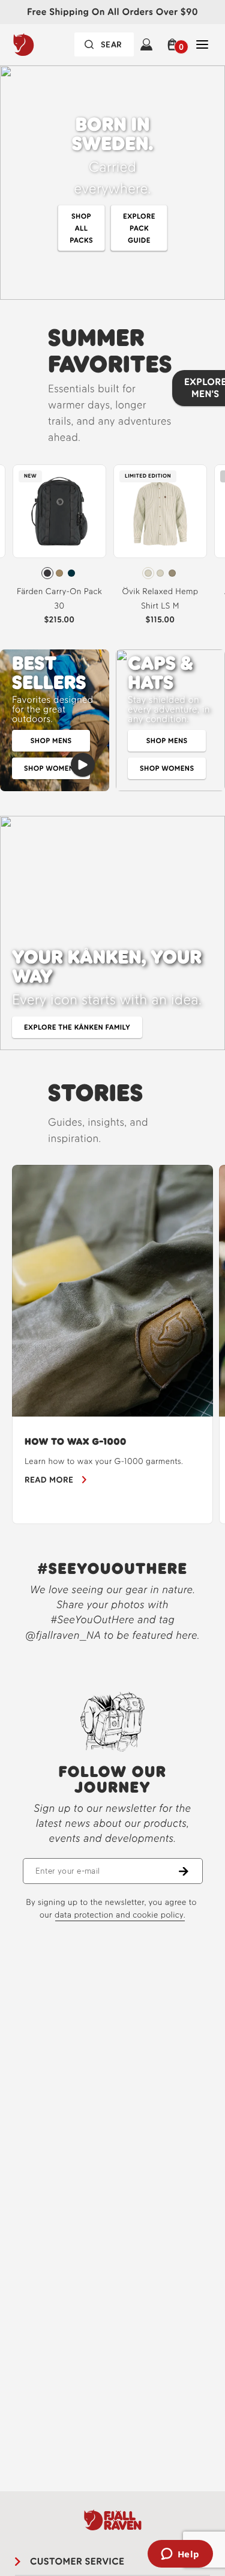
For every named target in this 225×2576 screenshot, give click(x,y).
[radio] (47, 573)
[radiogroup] (59, 573)
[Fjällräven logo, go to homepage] (45, 44)
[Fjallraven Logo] (112, 2520)
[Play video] (83, 765)
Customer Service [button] (77, 2561)
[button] (174, 44)
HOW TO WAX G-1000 (76, 1441)
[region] (112, 1344)
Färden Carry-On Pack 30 (59, 599)
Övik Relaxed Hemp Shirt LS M (160, 599)
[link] (59, 548)
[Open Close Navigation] (202, 44)
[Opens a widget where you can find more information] (180, 2555)
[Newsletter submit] (191, 1871)
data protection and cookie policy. (120, 1915)
